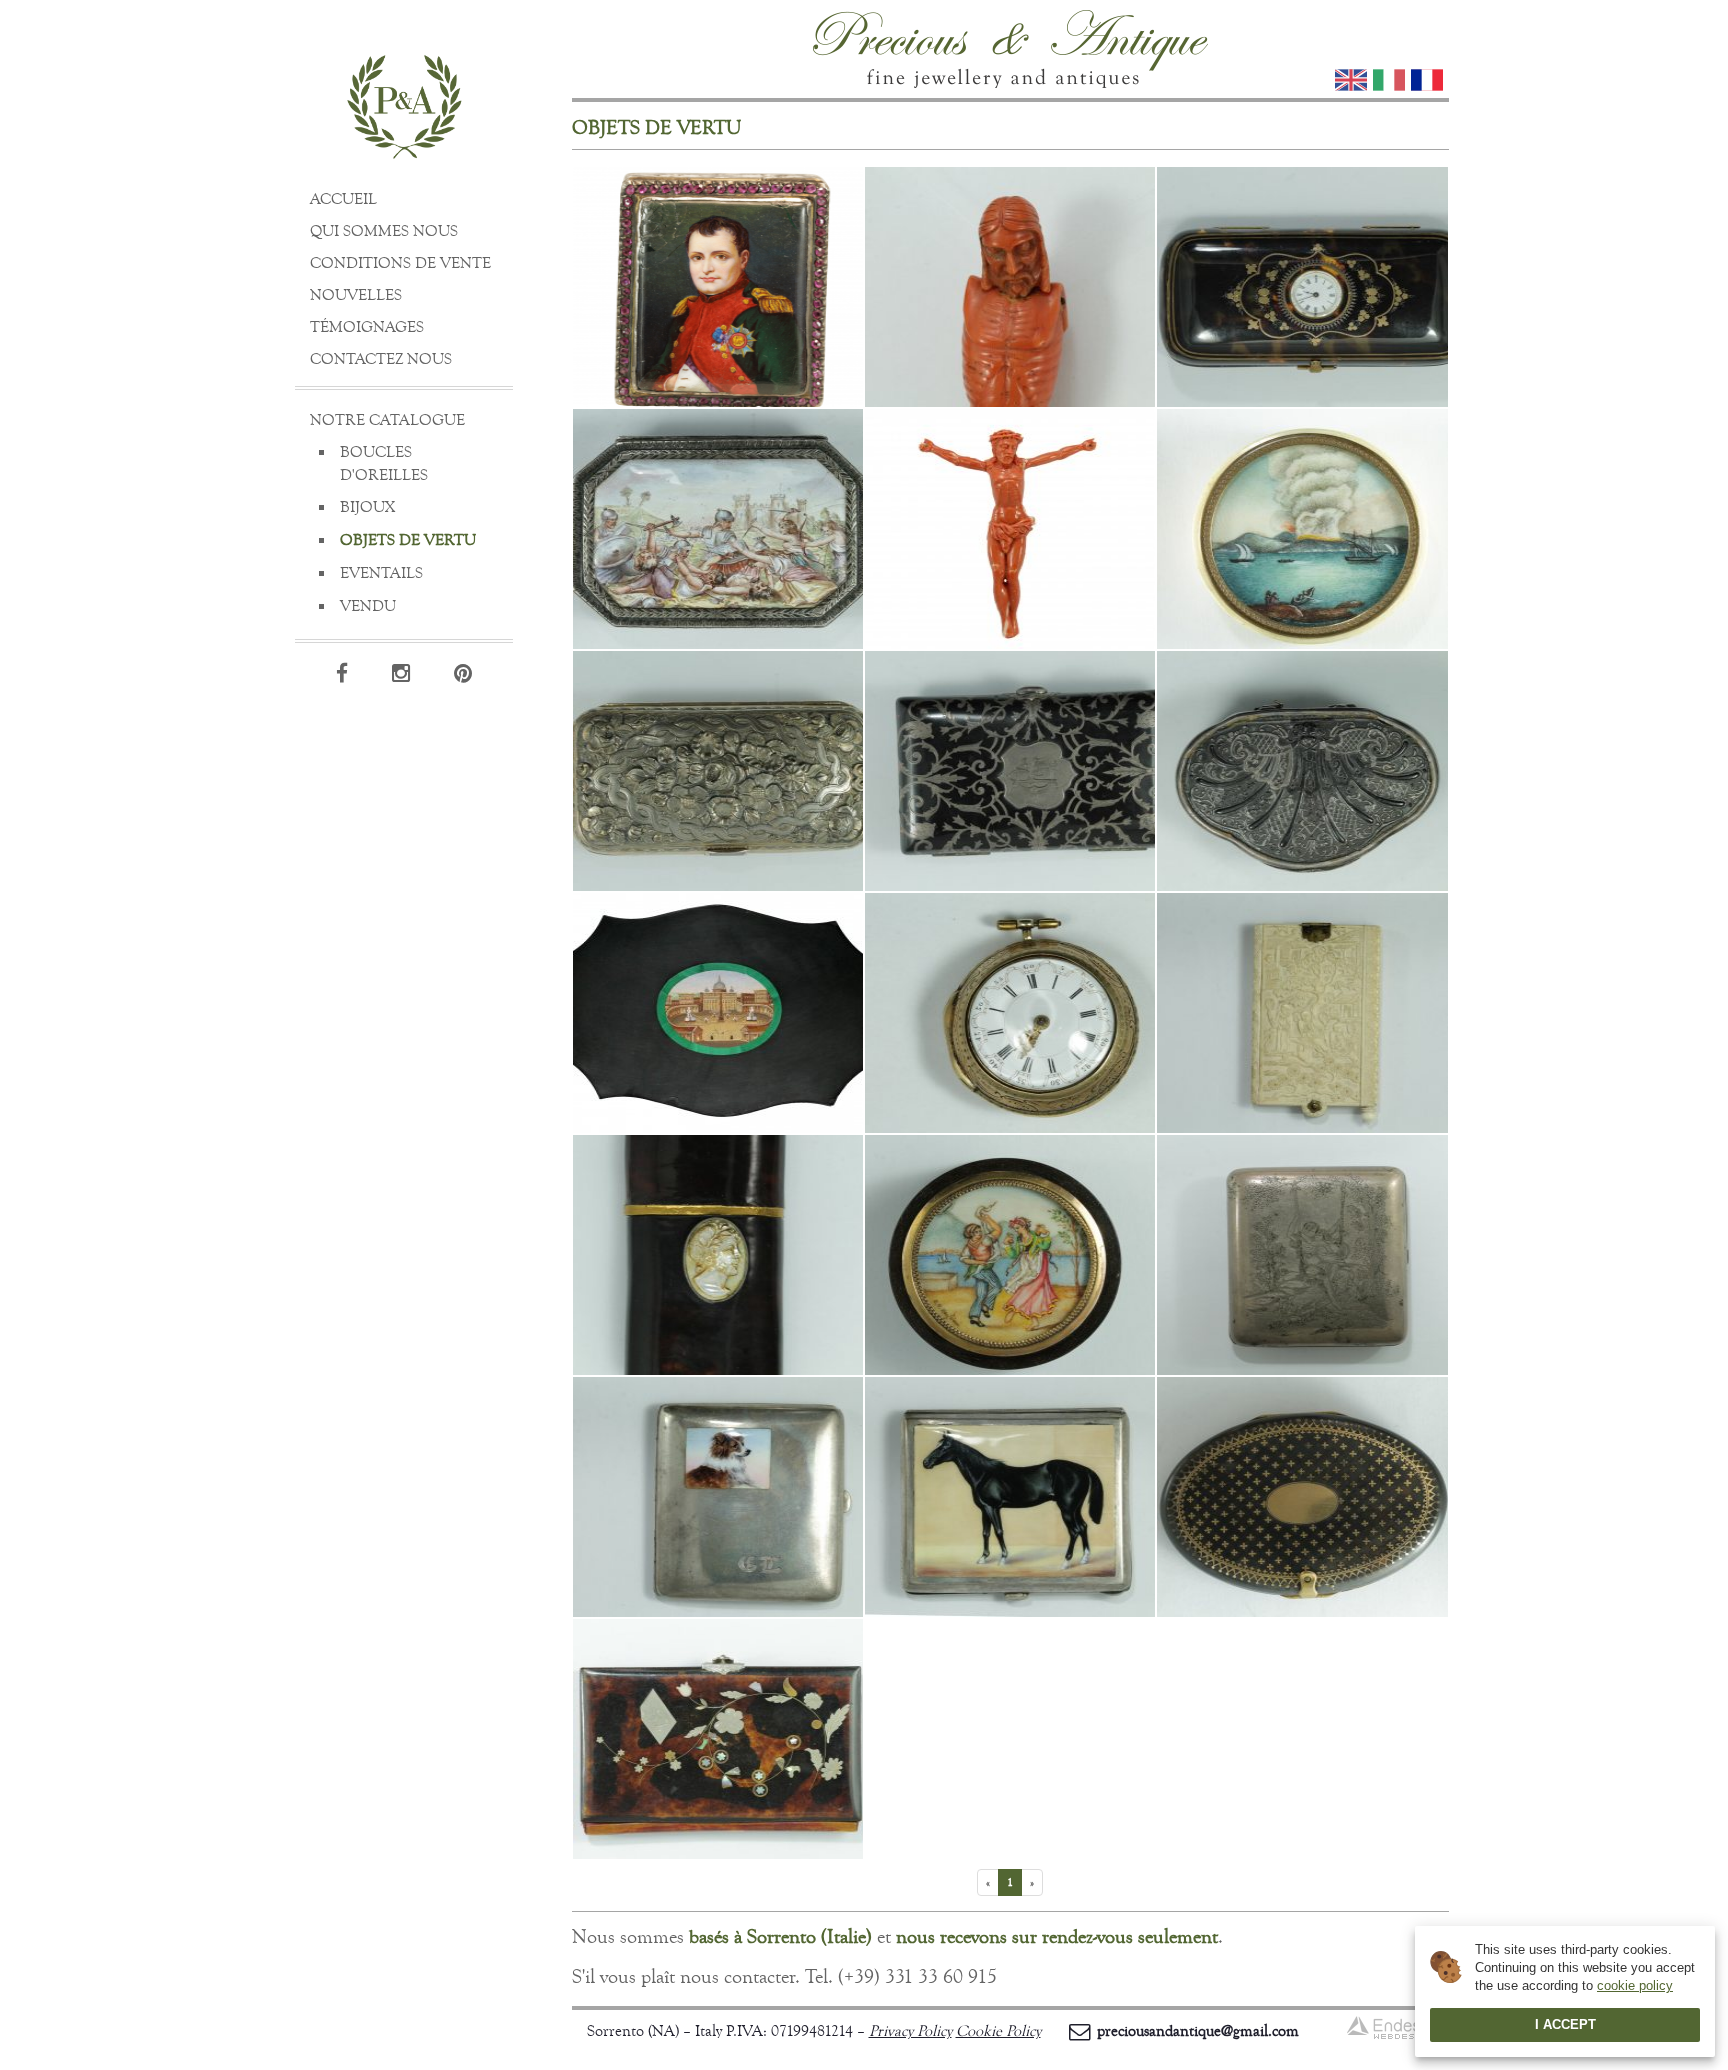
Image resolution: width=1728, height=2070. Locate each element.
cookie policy (1635, 1985)
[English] (1351, 80)
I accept (1565, 2024)
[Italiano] (1389, 80)
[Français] (1427, 80)
